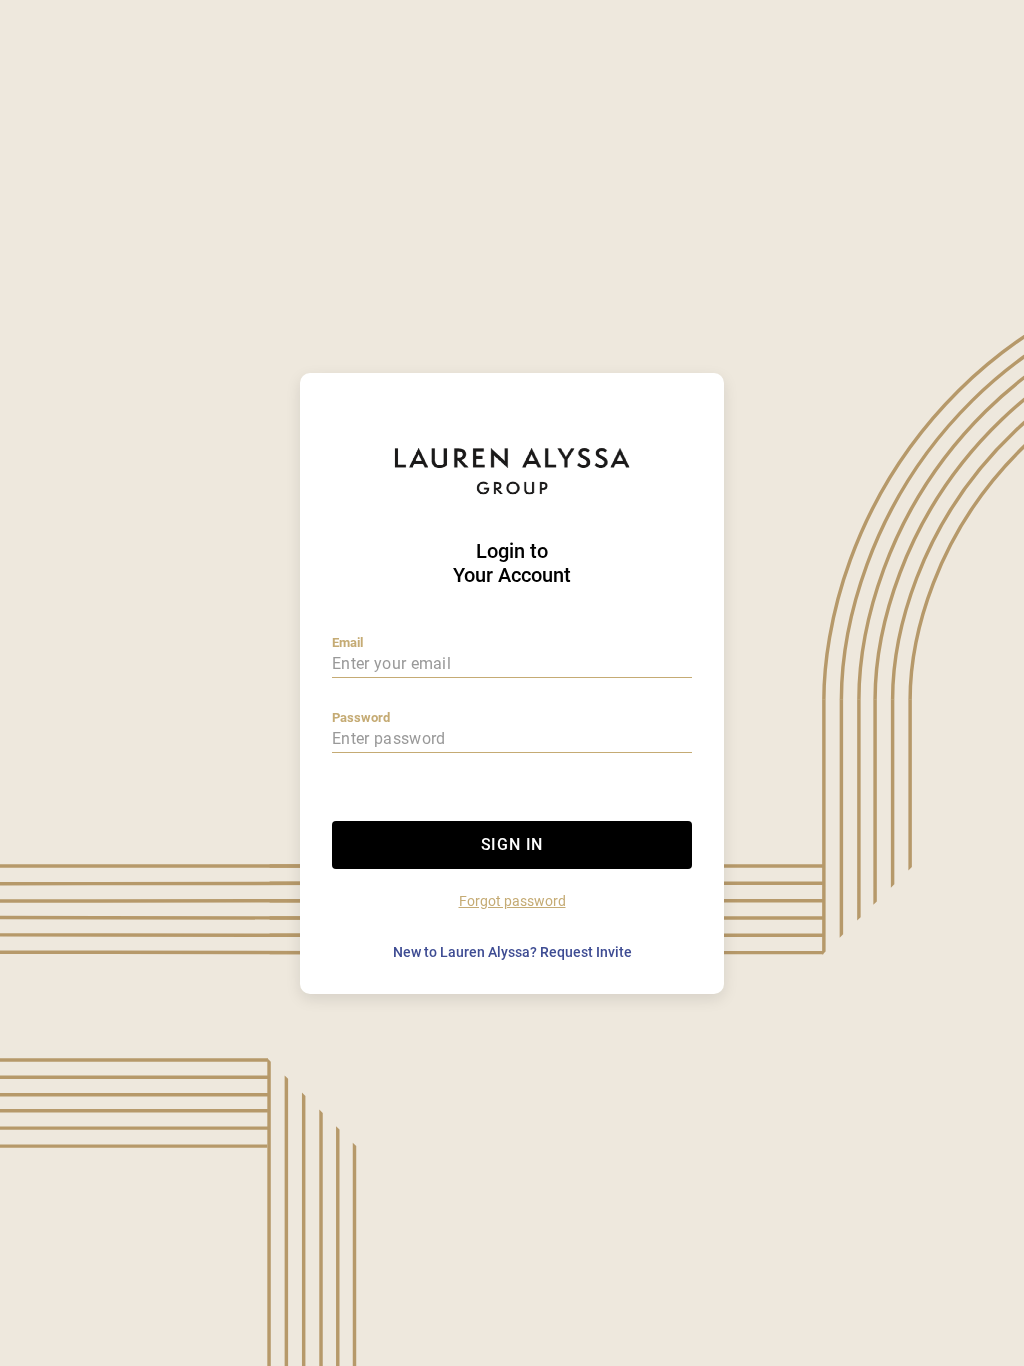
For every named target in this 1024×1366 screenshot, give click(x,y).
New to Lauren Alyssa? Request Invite (512, 952)
